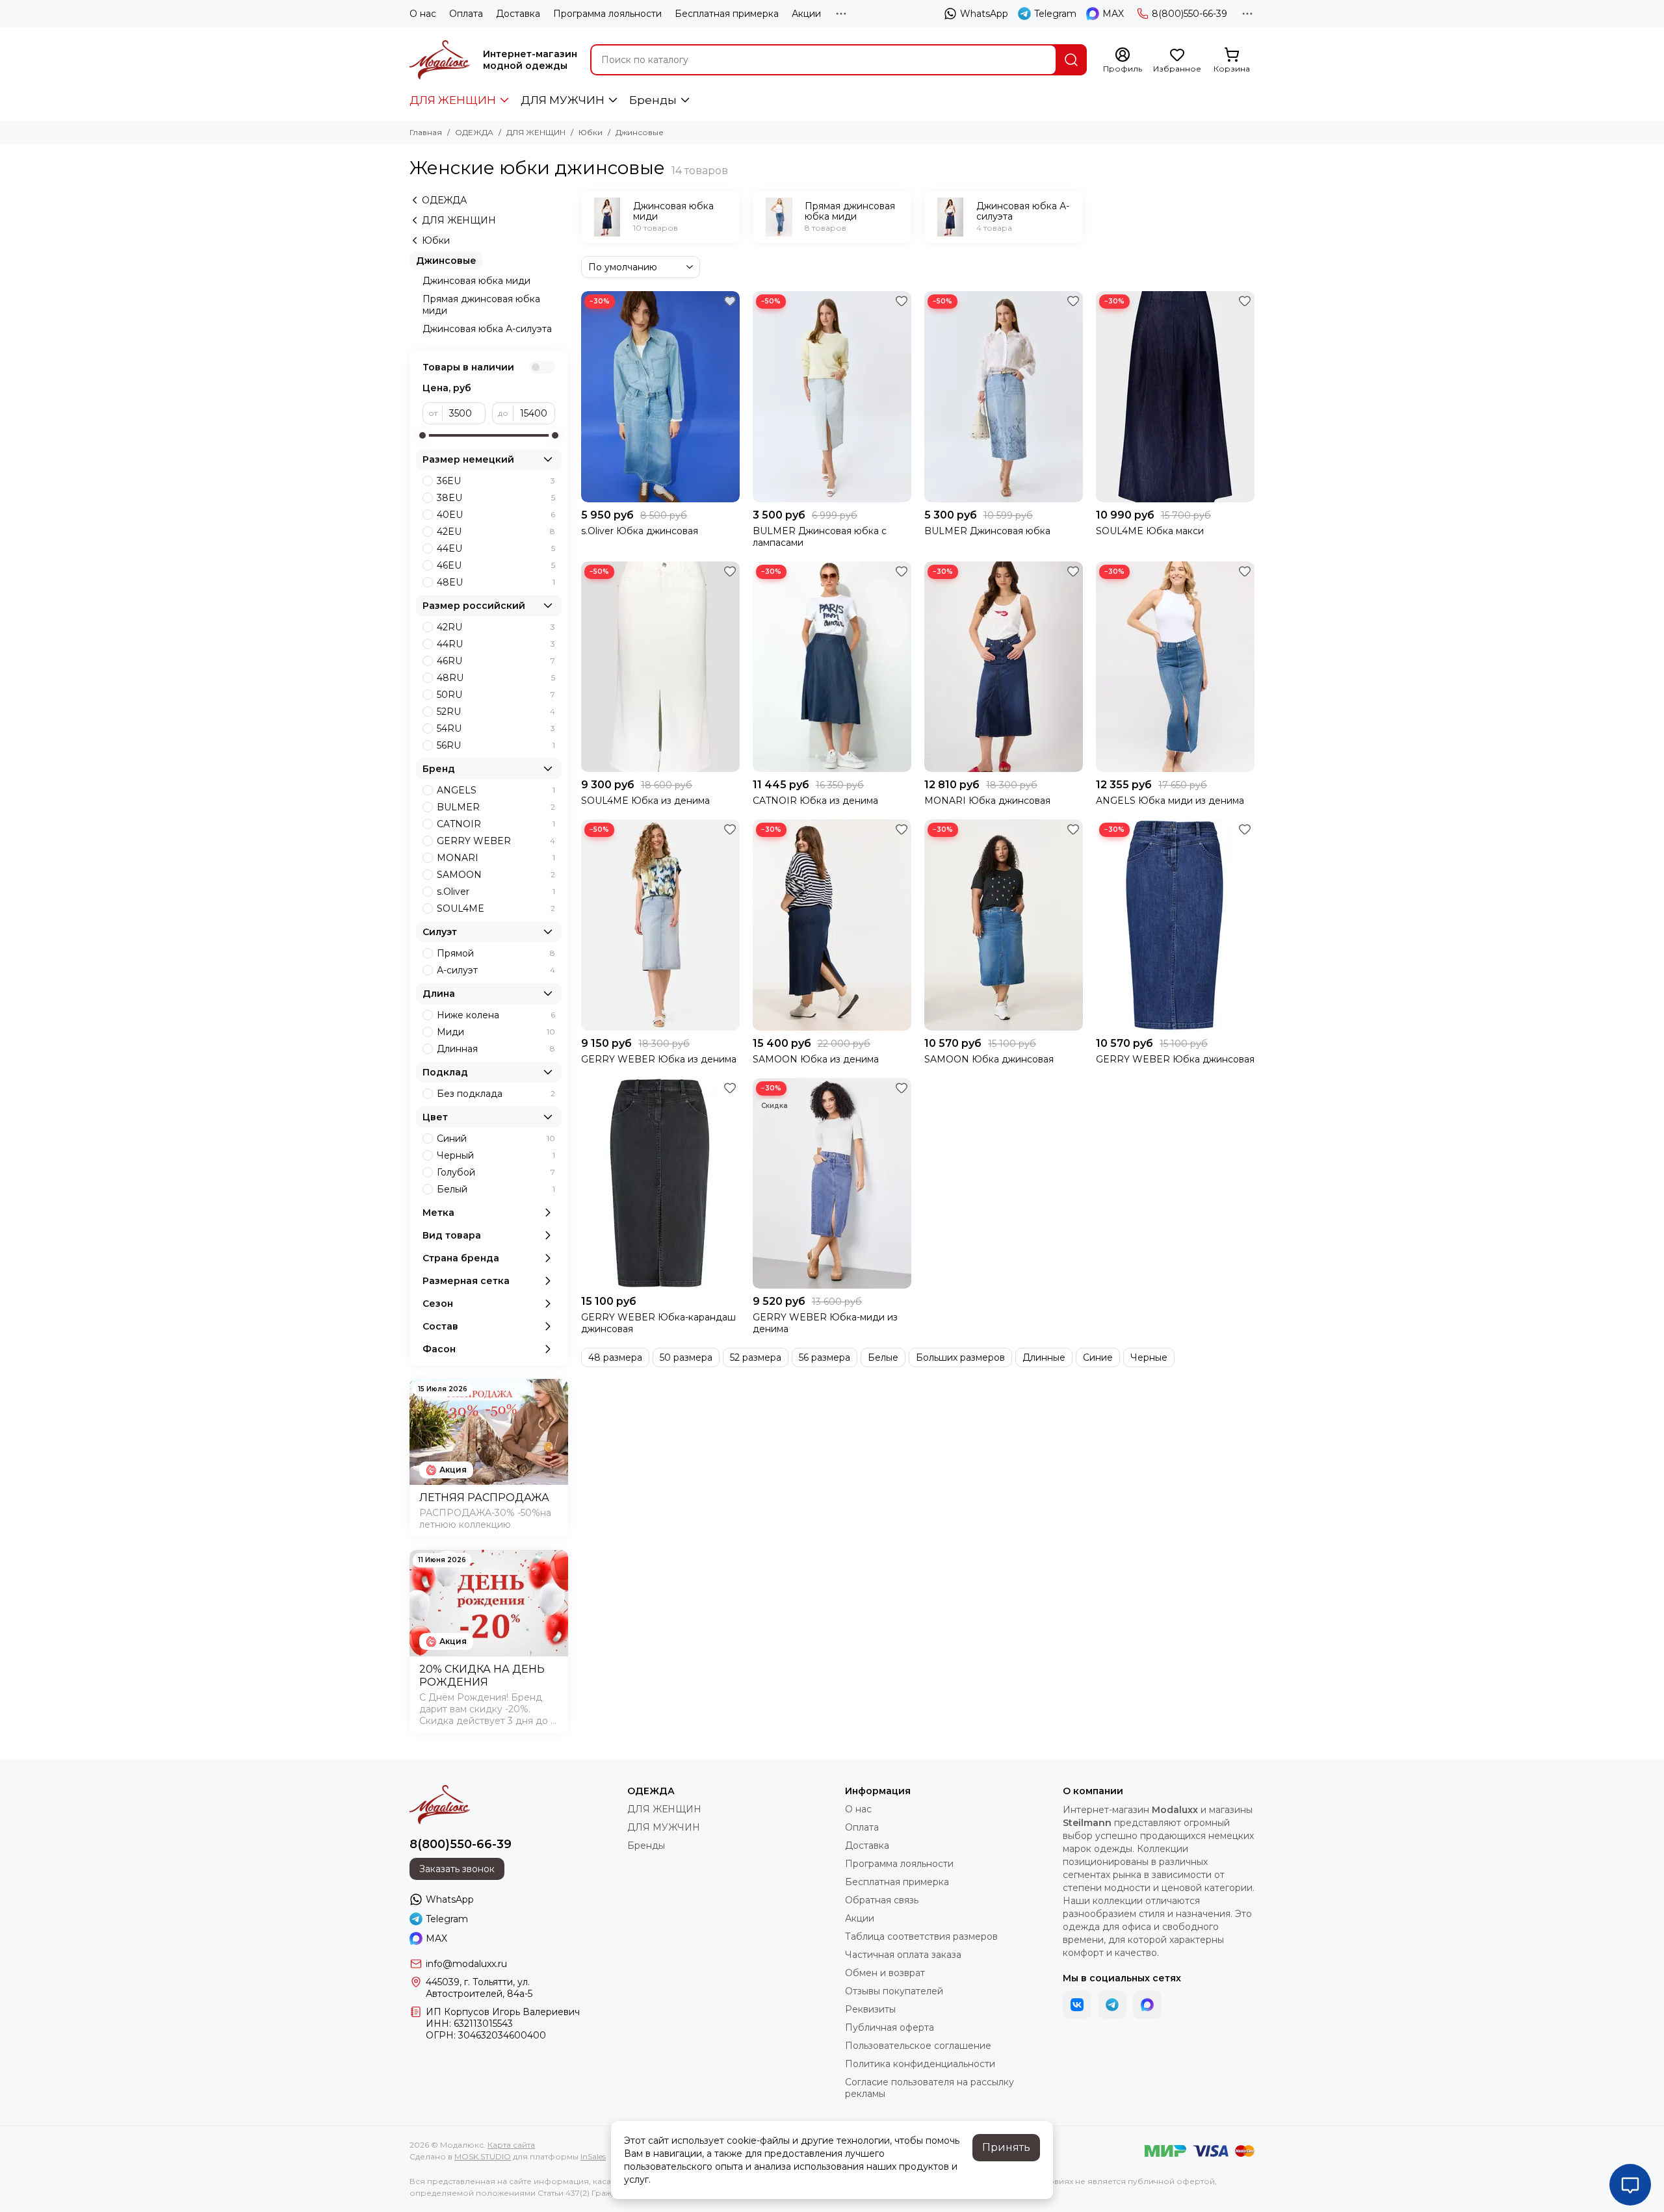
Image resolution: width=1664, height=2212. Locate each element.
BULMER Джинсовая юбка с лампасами (820, 537)
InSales (593, 2156)
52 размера (756, 1357)
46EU (496, 565)
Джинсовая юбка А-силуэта (487, 329)
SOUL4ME (496, 908)
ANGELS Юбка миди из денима (1170, 801)
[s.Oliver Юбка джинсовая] (660, 397)
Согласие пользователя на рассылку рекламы (929, 2088)
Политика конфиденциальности (920, 2064)
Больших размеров (960, 1357)
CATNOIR (496, 824)
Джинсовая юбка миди (476, 281)
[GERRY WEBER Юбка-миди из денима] (832, 1184)
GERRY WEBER (496, 841)
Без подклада (496, 1094)
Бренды (653, 100)
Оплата (466, 14)
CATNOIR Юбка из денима (815, 801)
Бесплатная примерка (727, 14)
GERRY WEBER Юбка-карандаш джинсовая (658, 1323)
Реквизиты (870, 2009)
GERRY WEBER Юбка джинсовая (1175, 1059)
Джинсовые (446, 261)
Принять (1006, 2147)
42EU (496, 532)
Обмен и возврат (885, 1973)
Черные (1149, 1357)
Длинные (1044, 1357)
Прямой (496, 953)
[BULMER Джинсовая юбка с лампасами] (832, 397)
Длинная (496, 1049)
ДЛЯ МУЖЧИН (563, 100)
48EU (496, 582)
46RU (496, 661)
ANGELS (496, 790)
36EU (496, 481)
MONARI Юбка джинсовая (987, 801)
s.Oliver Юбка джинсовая (640, 531)
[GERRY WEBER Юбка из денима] (660, 925)
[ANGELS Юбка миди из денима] (1175, 667)
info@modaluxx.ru (466, 1964)
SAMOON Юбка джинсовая (989, 1059)
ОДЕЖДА (474, 132)
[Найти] (1071, 60)
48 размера (615, 1357)
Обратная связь (882, 1900)
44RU (496, 644)
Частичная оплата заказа (903, 1955)
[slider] (422, 435)
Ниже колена (496, 1015)
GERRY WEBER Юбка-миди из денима (825, 1323)
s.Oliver (496, 892)
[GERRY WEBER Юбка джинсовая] (1175, 925)
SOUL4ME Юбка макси (1150, 531)
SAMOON (496, 875)
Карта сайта (511, 2145)
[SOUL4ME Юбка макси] (1175, 397)
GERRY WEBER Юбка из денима (659, 1059)
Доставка (518, 14)
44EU (496, 548)
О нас (423, 14)
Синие (1098, 1357)
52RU (496, 712)
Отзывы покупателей (894, 1991)
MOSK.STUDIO (483, 2156)
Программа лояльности (607, 14)
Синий (496, 1138)
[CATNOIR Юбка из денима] (832, 667)
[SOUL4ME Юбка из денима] (660, 667)
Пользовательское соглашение (918, 2046)
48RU (496, 678)
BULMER (496, 807)
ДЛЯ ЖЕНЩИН (453, 100)
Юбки (591, 132)
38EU (496, 498)
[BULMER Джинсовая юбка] (1004, 397)
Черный (496, 1155)
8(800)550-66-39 (1189, 14)
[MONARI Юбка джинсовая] (1004, 667)
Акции (806, 14)
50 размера (686, 1357)
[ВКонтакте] (1077, 2005)
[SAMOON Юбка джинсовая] (1004, 925)
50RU (496, 695)
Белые (883, 1357)
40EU (496, 515)
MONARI (496, 858)
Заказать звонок (457, 1869)
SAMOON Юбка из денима (816, 1059)
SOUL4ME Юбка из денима (645, 801)
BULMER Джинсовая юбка (987, 531)
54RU (496, 728)
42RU (496, 627)
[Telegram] (1112, 2005)
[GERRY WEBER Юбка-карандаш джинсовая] (660, 1184)
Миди (496, 1032)
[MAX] (1147, 2005)
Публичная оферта (890, 2027)
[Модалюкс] (440, 60)
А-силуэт (496, 970)
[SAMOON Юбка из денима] (832, 925)
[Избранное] (730, 301)
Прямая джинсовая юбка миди (481, 305)
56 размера (825, 1357)
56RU (496, 745)
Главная (426, 132)
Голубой (496, 1172)
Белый (496, 1189)
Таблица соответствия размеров (921, 1936)
